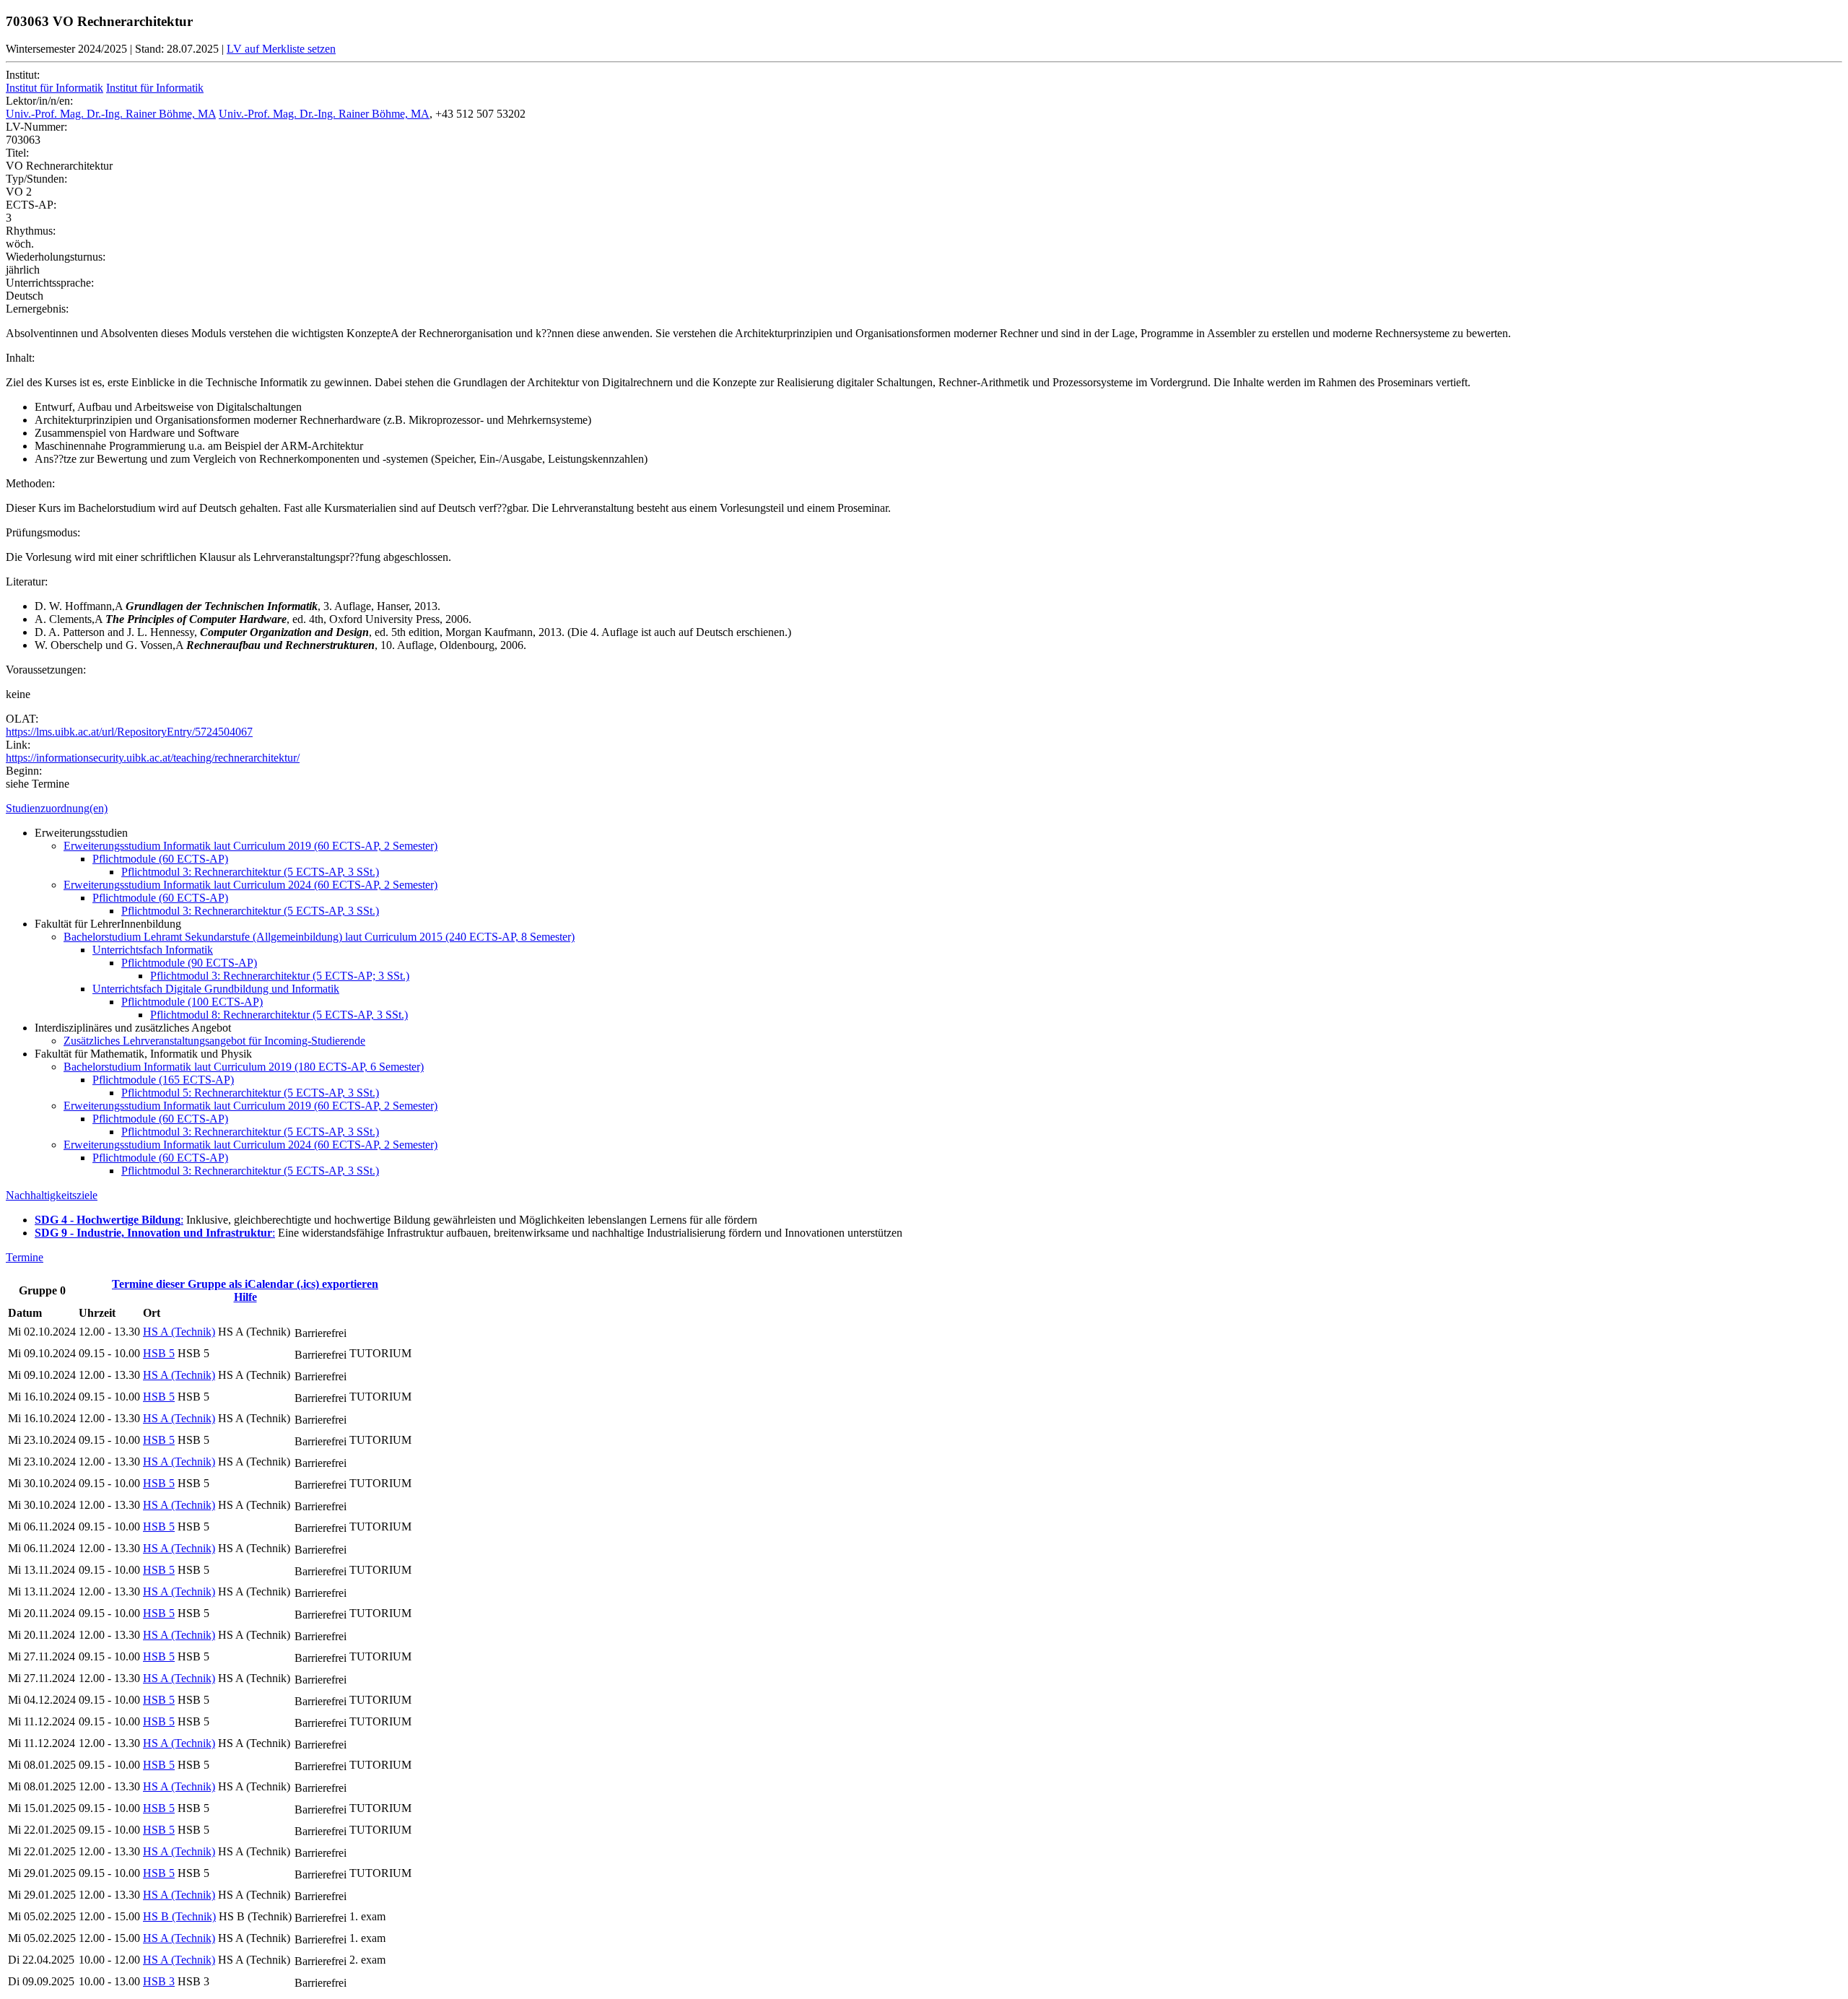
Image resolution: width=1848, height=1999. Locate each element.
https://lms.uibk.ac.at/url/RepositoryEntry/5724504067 (129, 732)
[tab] (924, 809)
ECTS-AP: (31, 205)
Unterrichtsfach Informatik (153, 950)
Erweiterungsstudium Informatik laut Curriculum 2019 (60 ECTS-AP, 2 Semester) (250, 846)
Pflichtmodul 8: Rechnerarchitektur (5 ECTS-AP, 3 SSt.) (279, 1015)
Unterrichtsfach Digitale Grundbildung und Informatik (216, 989)
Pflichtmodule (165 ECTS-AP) (163, 1080)
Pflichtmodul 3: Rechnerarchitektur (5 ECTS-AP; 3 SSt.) (280, 976)
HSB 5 (159, 1353)
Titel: (17, 153)
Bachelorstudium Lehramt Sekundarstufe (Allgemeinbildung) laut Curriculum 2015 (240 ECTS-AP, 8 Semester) (319, 937)
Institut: (23, 75)
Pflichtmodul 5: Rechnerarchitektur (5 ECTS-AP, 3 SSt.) (250, 1093)
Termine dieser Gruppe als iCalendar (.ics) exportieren (245, 1284)
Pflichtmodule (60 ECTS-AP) (160, 859)
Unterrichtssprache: (50, 283)
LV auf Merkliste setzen (281, 49)
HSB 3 (159, 1981)
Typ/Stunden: (36, 179)
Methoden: (30, 483)
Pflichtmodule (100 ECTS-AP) (192, 1002)
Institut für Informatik (55, 88)
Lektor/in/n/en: (39, 101)
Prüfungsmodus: (43, 532)
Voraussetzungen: (46, 670)
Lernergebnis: (37, 309)
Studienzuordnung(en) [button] (57, 808)
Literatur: (27, 582)
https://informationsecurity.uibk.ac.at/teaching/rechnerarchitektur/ (153, 758)
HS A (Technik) (179, 1332)
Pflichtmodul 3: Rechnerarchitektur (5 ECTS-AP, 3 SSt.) (250, 872)
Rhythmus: (31, 231)
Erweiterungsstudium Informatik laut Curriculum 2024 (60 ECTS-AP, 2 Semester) (250, 885)
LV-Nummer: (36, 127)
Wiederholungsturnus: (56, 257)
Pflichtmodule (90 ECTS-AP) (189, 963)
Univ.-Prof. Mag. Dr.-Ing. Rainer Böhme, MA (111, 114)
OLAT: (22, 719)
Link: (18, 745)
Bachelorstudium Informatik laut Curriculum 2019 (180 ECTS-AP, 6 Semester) (244, 1067)
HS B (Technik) (179, 1916)
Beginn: (24, 771)
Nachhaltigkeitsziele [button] (52, 1195)
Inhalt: (20, 358)
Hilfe (245, 1297)
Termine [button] (25, 1257)
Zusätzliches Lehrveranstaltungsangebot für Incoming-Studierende (214, 1041)
